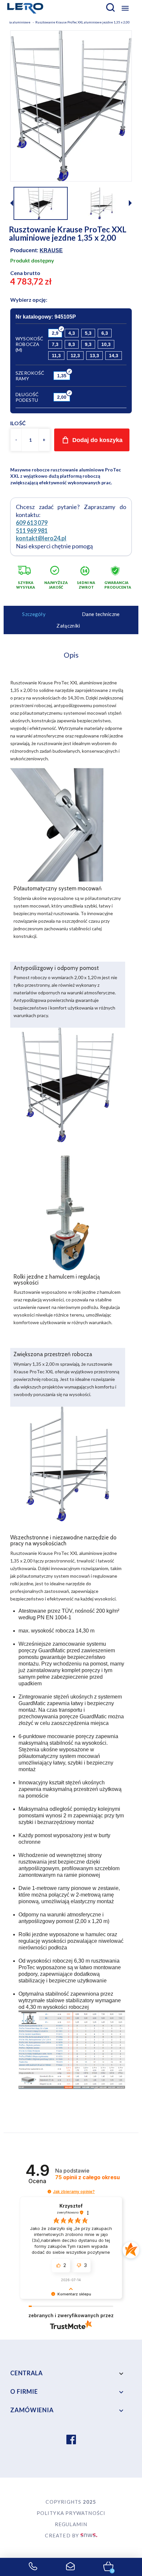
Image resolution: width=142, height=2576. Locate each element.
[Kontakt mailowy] (71, 2567)
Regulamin (71, 2524)
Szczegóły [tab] (34, 614)
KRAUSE (51, 250)
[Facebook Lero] (71, 2440)
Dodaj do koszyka (97, 440)
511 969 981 (32, 531)
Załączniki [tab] (68, 626)
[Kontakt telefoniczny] (33, 2567)
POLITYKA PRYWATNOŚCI (71, 2513)
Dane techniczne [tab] (101, 614)
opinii (88, 2177)
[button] (130, 204)
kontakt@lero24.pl (41, 538)
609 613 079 (32, 523)
